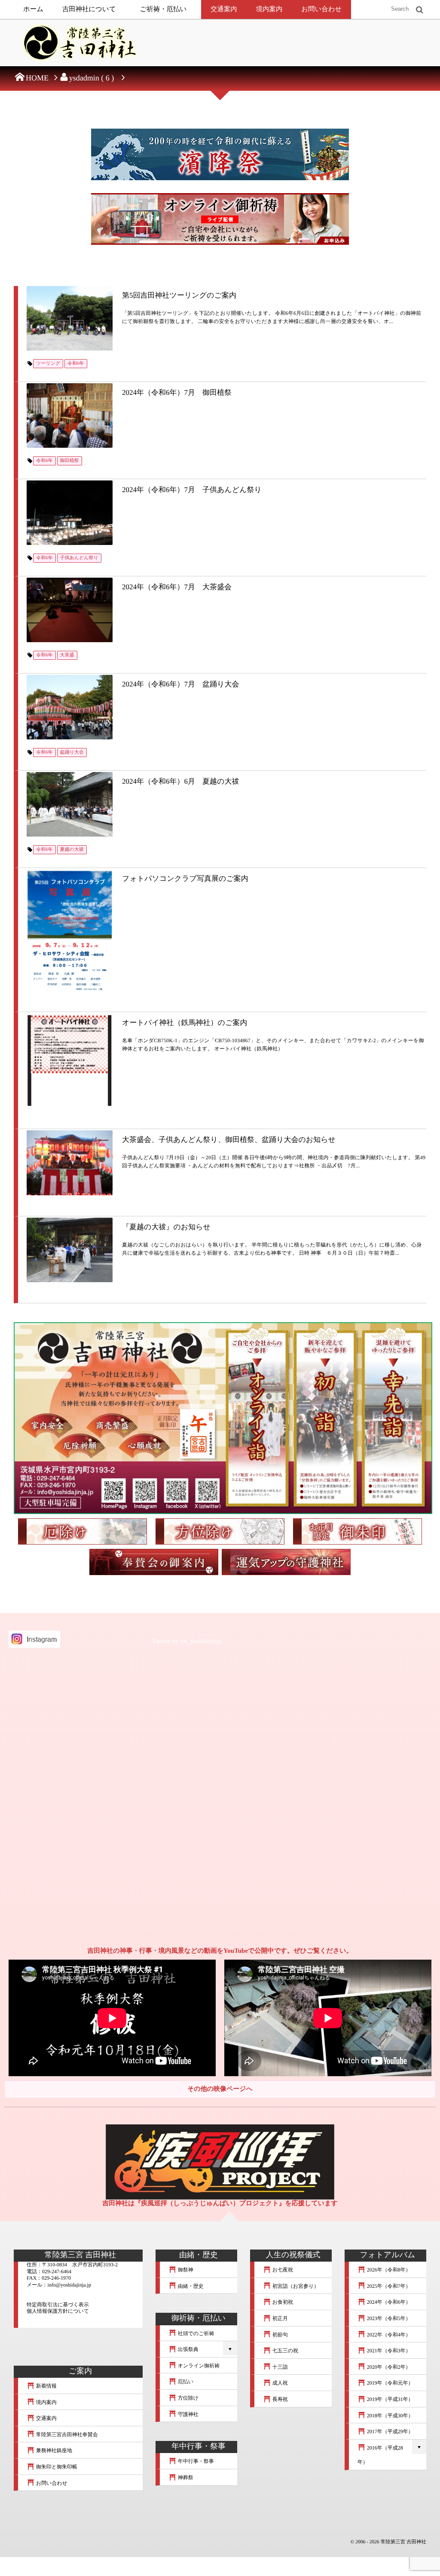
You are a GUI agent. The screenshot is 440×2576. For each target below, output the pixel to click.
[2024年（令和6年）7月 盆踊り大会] (70, 707)
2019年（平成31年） (390, 2399)
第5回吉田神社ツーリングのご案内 (179, 295)
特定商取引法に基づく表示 (58, 2305)
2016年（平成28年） (380, 2455)
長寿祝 (280, 2399)
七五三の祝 (285, 2351)
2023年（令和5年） (388, 2318)
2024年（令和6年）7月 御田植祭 (177, 392)
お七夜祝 (282, 2270)
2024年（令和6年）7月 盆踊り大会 (180, 684)
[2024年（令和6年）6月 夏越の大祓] (70, 804)
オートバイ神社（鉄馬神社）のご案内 (185, 1023)
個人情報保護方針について (58, 2311)
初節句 (280, 2335)
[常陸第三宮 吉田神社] (78, 45)
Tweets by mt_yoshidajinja (187, 1641)
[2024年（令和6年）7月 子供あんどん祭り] (70, 513)
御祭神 (185, 2270)
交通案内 (224, 9)
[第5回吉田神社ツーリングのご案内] (70, 318)
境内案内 (269, 9)
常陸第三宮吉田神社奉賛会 (66, 2434)
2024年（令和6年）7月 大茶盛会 (177, 587)
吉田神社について (89, 9)
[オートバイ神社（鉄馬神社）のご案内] (70, 1061)
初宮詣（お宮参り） (295, 2286)
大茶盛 (67, 655)
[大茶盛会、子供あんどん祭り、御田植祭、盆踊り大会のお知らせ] (70, 1163)
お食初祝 (282, 2302)
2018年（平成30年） (390, 2416)
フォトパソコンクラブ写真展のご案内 (185, 879)
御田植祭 (70, 461)
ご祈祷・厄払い (163, 9)
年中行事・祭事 (195, 2461)
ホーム (33, 9)
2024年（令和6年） (388, 2302)
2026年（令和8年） (388, 2270)
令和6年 (76, 363)
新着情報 (46, 2386)
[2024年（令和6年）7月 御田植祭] (70, 415)
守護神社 (188, 2414)
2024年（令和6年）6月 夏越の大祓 (180, 781)
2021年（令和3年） (388, 2351)
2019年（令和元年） (390, 2383)
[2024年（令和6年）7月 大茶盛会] (70, 610)
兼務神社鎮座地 (53, 2450)
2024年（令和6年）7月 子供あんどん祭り (192, 490)
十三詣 (280, 2367)
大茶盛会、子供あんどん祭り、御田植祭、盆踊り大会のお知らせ (229, 1140)
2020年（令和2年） (388, 2367)
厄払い (185, 2382)
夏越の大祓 (72, 849)
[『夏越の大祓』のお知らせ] (70, 1250)
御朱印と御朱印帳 (56, 2467)
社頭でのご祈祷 (196, 2333)
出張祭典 (188, 2349)
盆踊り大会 (72, 752)
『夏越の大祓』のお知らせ (166, 1227)
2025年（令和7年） (388, 2286)
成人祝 (280, 2383)
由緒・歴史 (190, 2286)
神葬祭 (185, 2478)
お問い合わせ (321, 9)
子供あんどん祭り (79, 558)
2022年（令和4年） (388, 2335)
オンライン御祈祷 (198, 2366)
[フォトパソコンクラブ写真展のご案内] (70, 930)
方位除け (188, 2398)
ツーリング (48, 363)
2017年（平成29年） (390, 2431)
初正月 (280, 2318)
